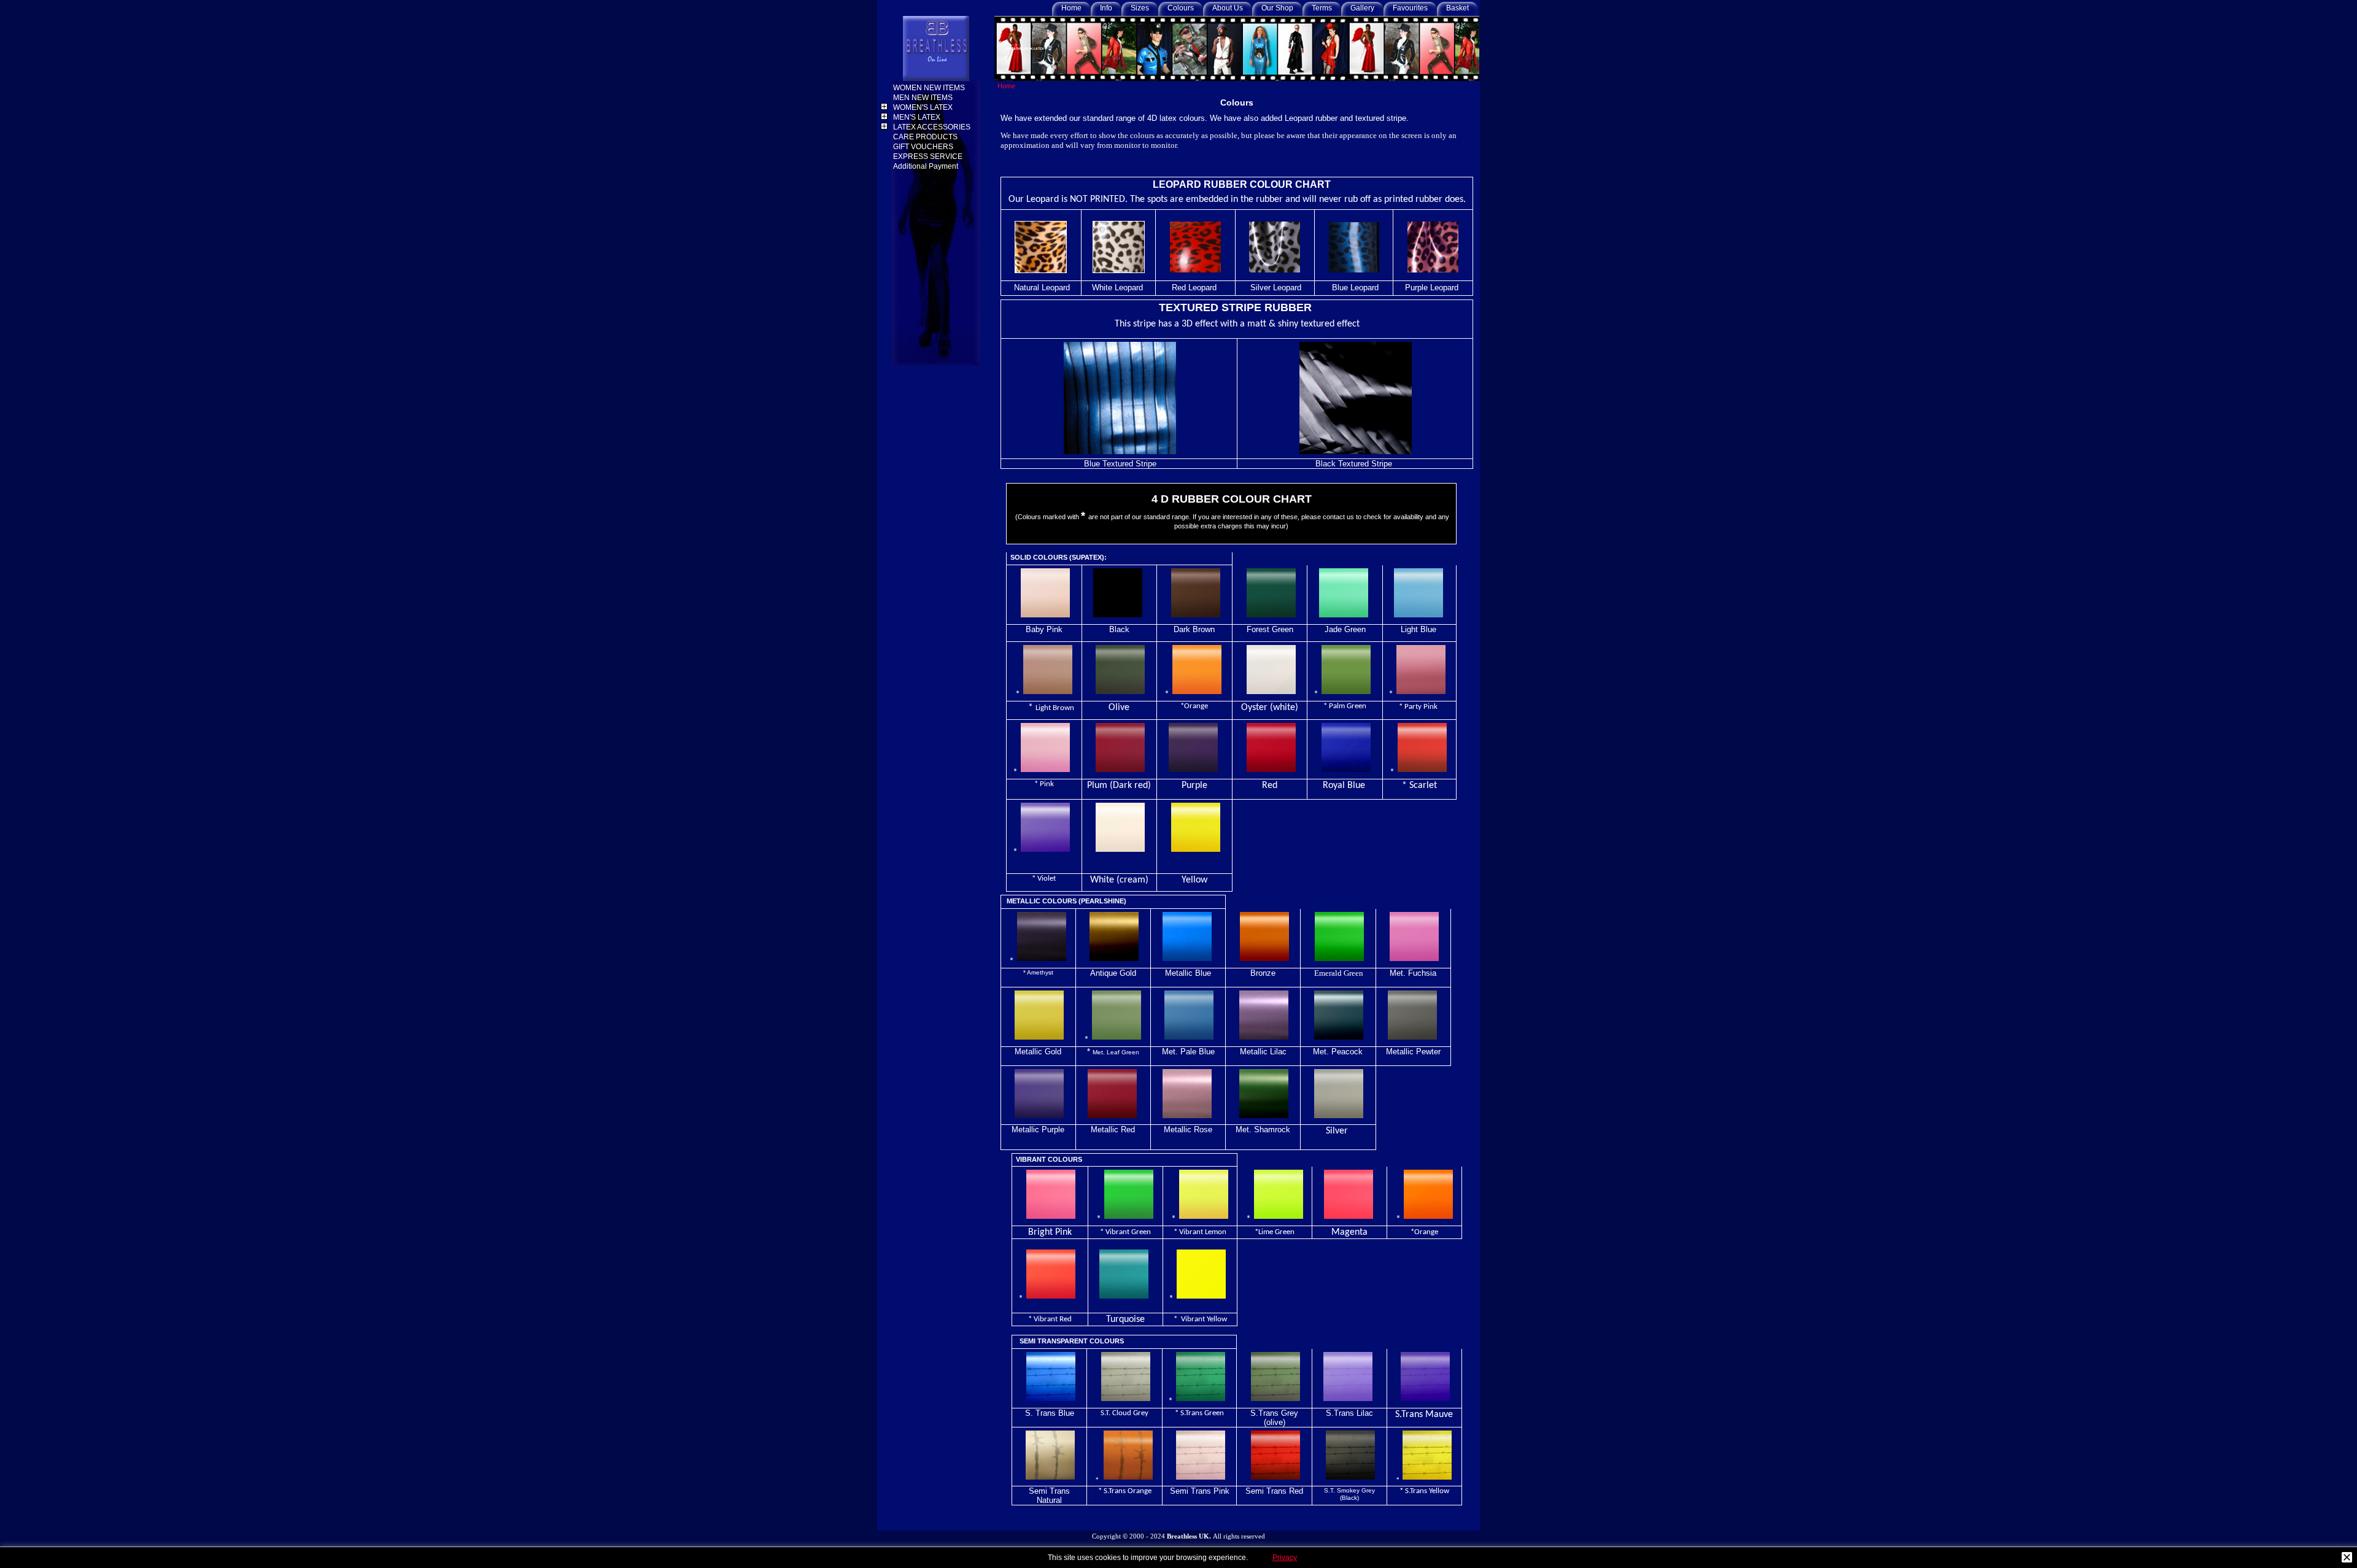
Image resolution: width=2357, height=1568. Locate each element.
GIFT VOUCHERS (924, 147)
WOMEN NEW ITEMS (930, 88)
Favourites (1410, 8)
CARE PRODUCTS (926, 137)
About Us (1228, 8)
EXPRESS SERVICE (929, 156)
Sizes (1140, 8)
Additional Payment (927, 166)
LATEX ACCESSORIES (933, 127)
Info (1106, 8)
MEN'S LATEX (918, 117)
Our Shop (1277, 8)
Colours (1181, 8)
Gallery (1362, 8)
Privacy (1285, 1558)
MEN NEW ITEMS (924, 98)
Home (1071, 8)
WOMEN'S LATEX (924, 107)
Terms (1322, 8)
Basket (1457, 8)
